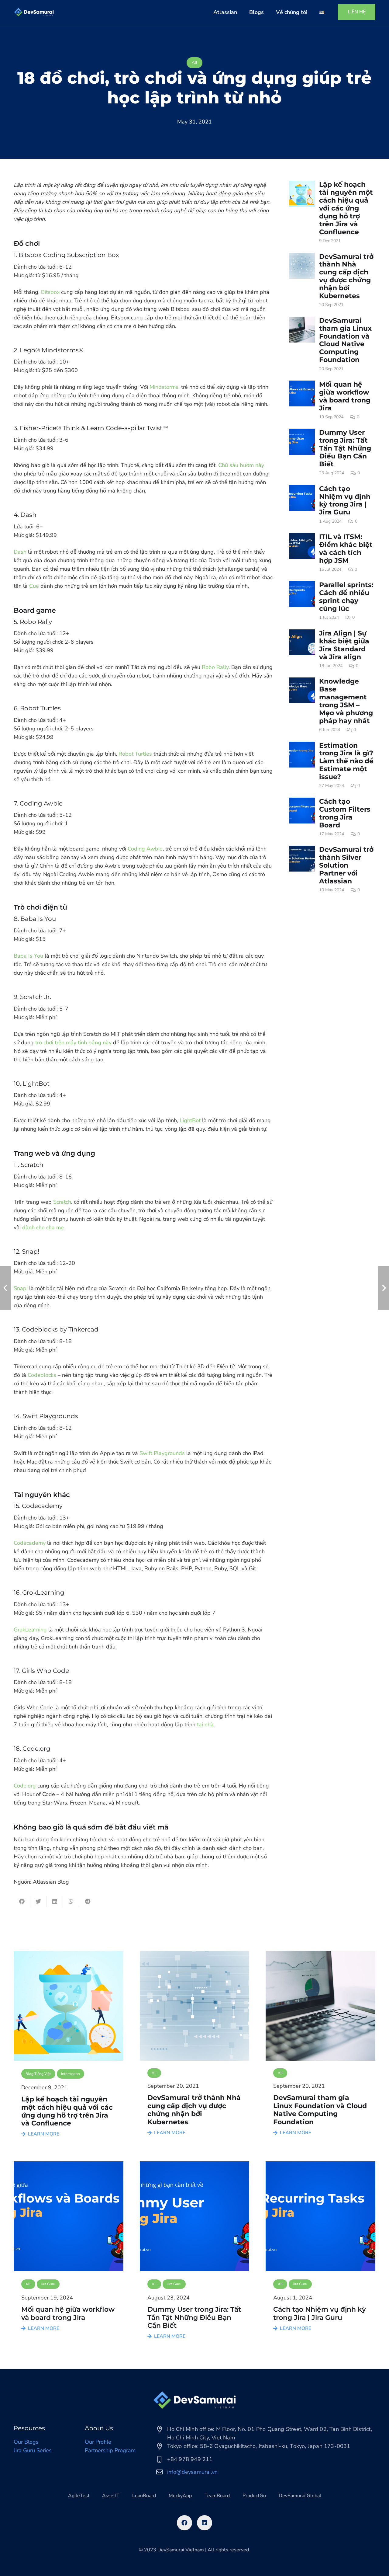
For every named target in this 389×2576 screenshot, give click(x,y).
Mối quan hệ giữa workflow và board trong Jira (345, 396)
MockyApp (180, 2496)
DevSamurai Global (300, 2496)
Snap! (21, 1288)
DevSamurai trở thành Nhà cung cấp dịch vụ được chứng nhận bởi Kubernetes (346, 276)
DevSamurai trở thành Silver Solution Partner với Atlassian (346, 865)
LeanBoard (144, 2496)
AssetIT (111, 2496)
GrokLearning (30, 1630)
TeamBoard (217, 2496)
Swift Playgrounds (162, 1453)
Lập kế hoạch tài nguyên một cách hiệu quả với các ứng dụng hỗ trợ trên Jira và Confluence (346, 208)
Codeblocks (42, 1375)
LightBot (190, 1120)
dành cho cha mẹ (43, 1227)
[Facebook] (184, 2523)
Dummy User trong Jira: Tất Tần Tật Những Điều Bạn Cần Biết (345, 448)
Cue (34, 586)
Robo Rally (215, 667)
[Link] (34, 12)
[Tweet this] (38, 1901)
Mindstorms (164, 387)
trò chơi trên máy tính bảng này (73, 1043)
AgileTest (79, 2496)
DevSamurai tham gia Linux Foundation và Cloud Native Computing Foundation (345, 340)
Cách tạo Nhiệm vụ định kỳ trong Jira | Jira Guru (345, 500)
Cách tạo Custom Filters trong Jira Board (345, 813)
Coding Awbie (145, 849)
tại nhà (205, 1725)
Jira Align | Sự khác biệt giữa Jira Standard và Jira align (344, 645)
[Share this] (22, 1901)
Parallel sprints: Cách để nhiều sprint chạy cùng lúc (346, 597)
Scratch (62, 1202)
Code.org (25, 1786)
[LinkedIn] (205, 2523)
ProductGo (254, 2496)
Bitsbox (50, 292)
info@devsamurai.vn (193, 2472)
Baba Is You (28, 956)
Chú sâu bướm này (241, 465)
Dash (20, 552)
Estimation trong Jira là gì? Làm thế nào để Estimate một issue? (346, 761)
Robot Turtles (135, 754)
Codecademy (30, 1543)
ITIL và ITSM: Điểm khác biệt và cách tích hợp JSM (346, 548)
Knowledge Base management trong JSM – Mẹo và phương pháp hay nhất (346, 701)
